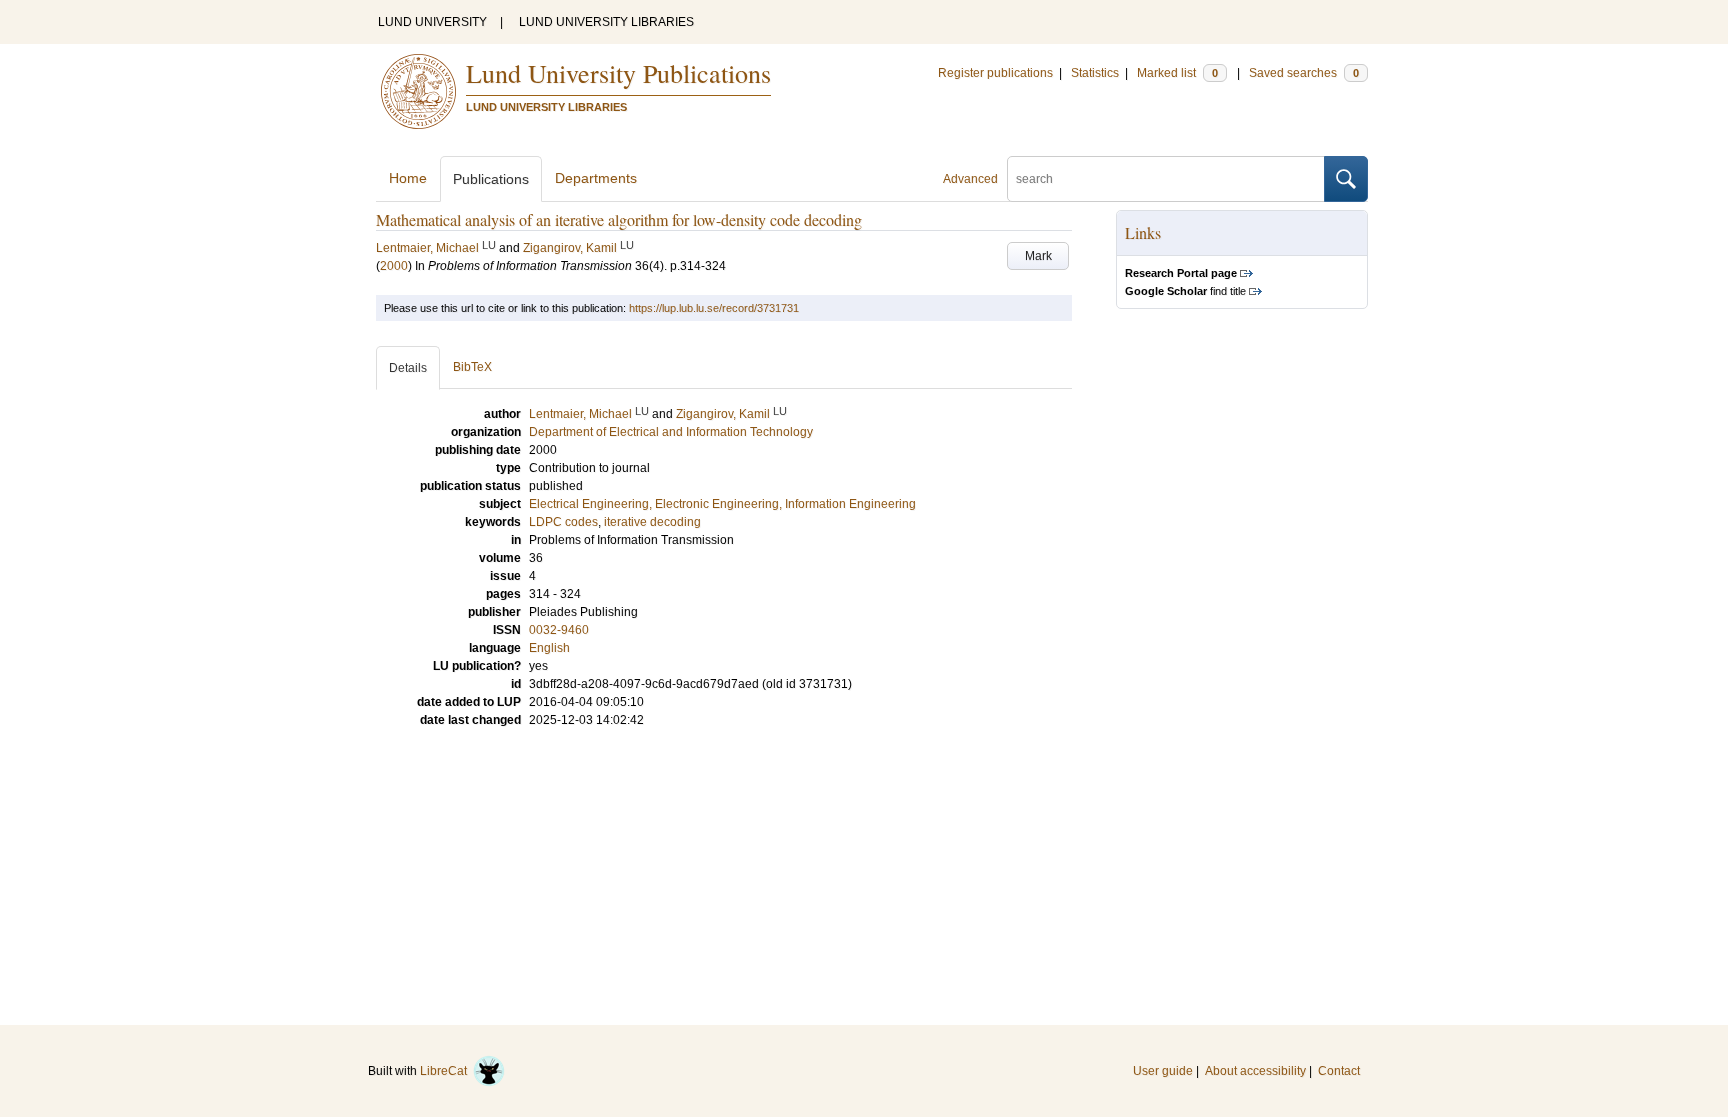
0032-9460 (559, 630)
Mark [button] (1038, 256)
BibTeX (472, 367)
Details (408, 368)
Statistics (1095, 73)
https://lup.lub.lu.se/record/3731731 (714, 308)
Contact (1339, 1071)
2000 (394, 266)
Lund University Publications (618, 73)
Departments (596, 178)
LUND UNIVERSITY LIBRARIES (606, 22)
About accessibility (1255, 1071)
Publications (491, 179)
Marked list (1177, 73)
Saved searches (1304, 73)
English (549, 648)
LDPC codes (563, 522)
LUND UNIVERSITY (432, 22)
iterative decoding (652, 522)
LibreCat (446, 1071)
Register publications (995, 73)
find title (1185, 291)
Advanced (970, 179)
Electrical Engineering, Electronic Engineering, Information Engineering (722, 504)
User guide (1163, 1071)
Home (408, 178)
